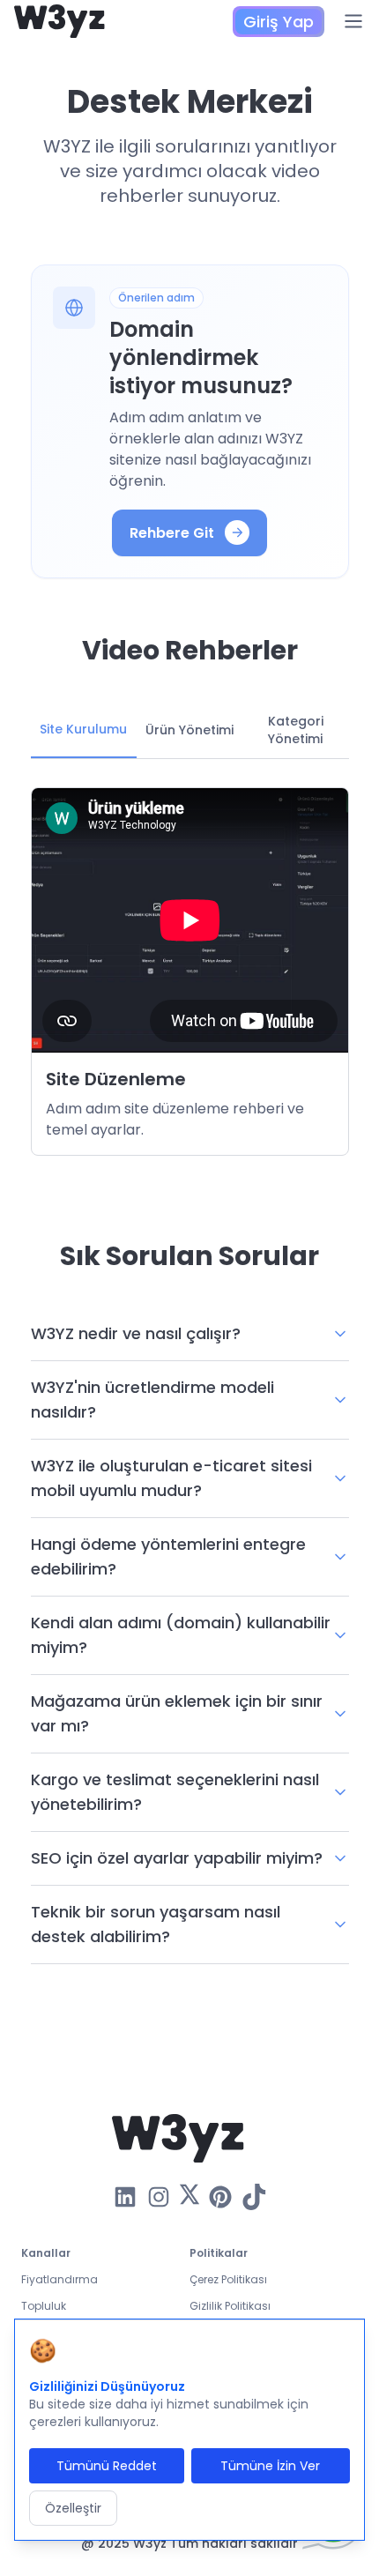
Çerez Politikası (228, 2279)
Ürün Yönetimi (189, 730)
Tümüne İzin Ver (270, 2466)
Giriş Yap (279, 22)
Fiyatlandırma (59, 2279)
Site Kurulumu (83, 729)
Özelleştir (73, 2508)
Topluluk (44, 2306)
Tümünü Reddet (107, 2466)
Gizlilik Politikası (230, 2306)
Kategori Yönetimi (296, 730)
